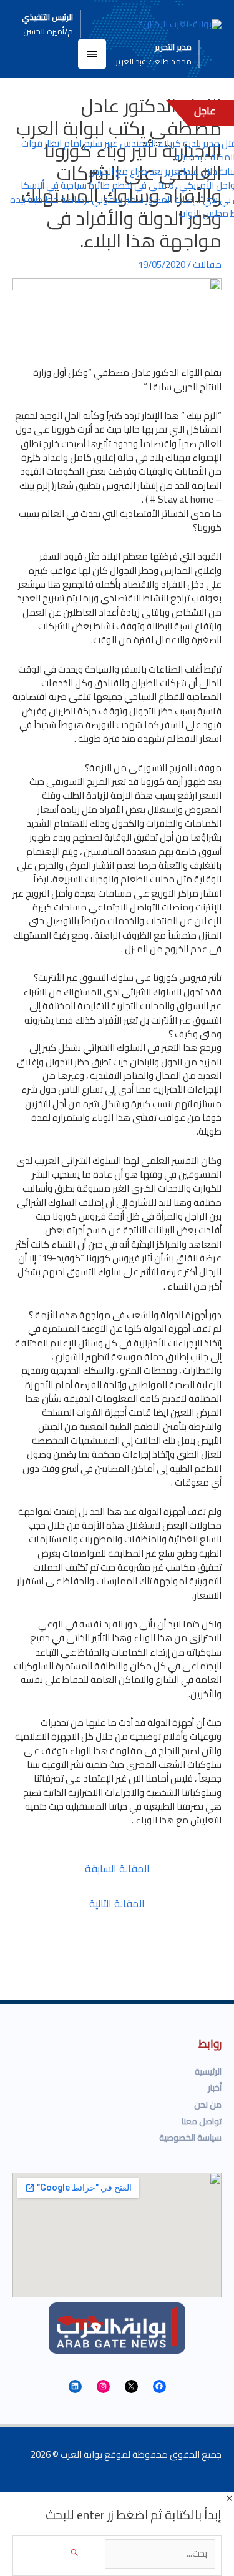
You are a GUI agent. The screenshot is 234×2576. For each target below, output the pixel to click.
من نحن (208, 2105)
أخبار (215, 2088)
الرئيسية (208, 2071)
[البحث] (75, 2553)
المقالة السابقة (117, 1868)
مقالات (207, 264)
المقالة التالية (117, 1903)
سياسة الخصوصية (190, 2138)
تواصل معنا (202, 2121)
